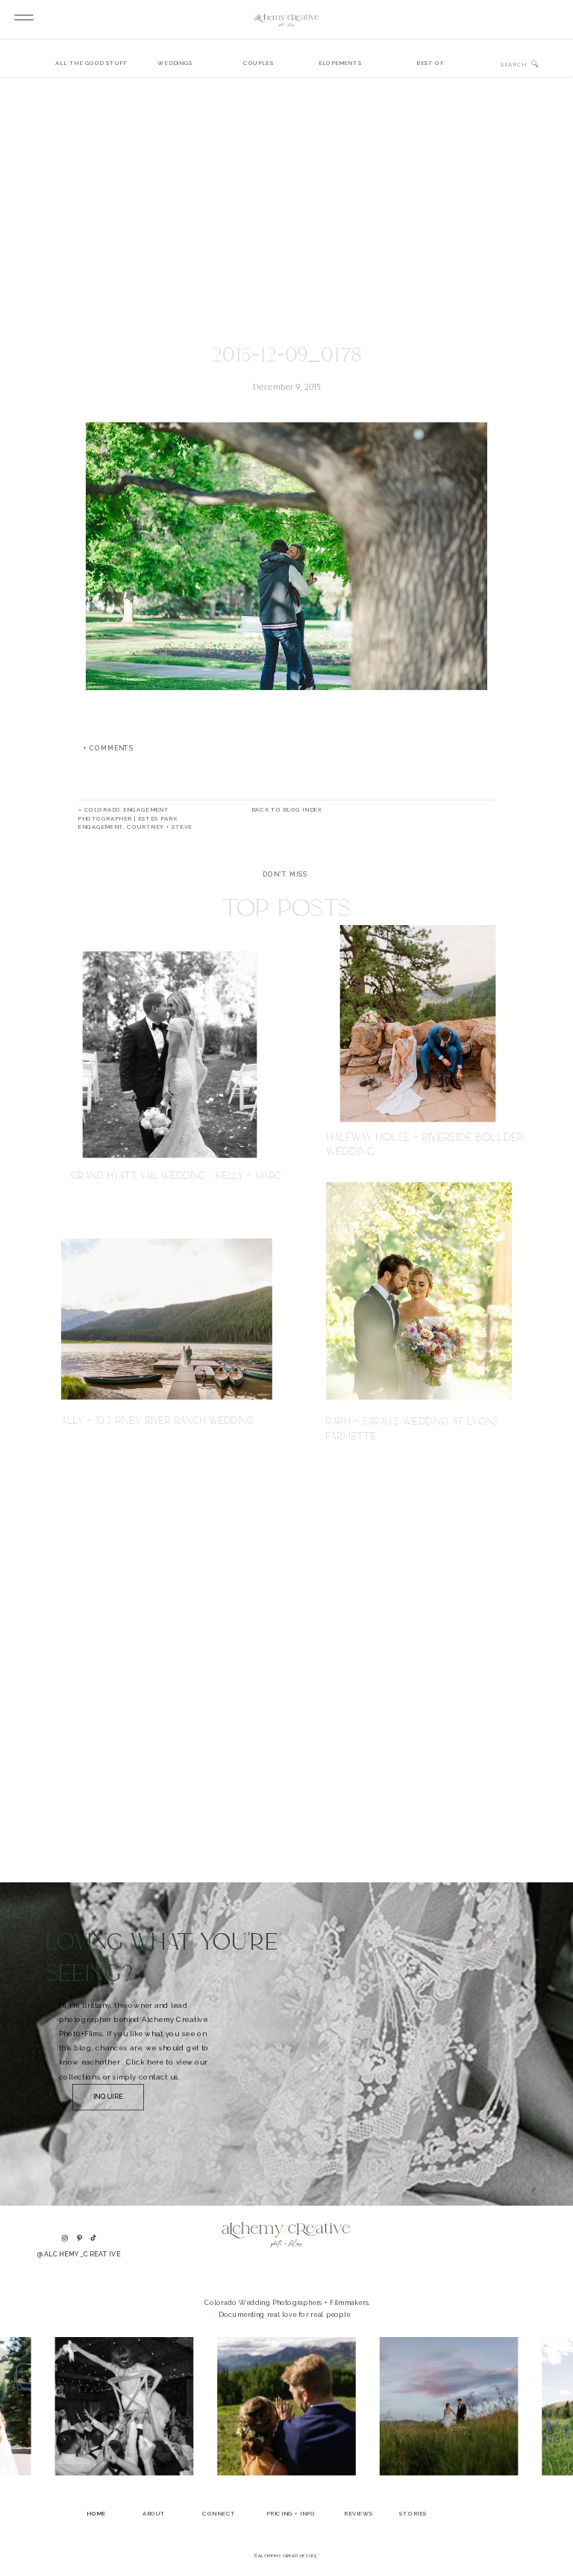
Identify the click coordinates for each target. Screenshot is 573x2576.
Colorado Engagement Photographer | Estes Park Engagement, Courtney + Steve (135, 818)
